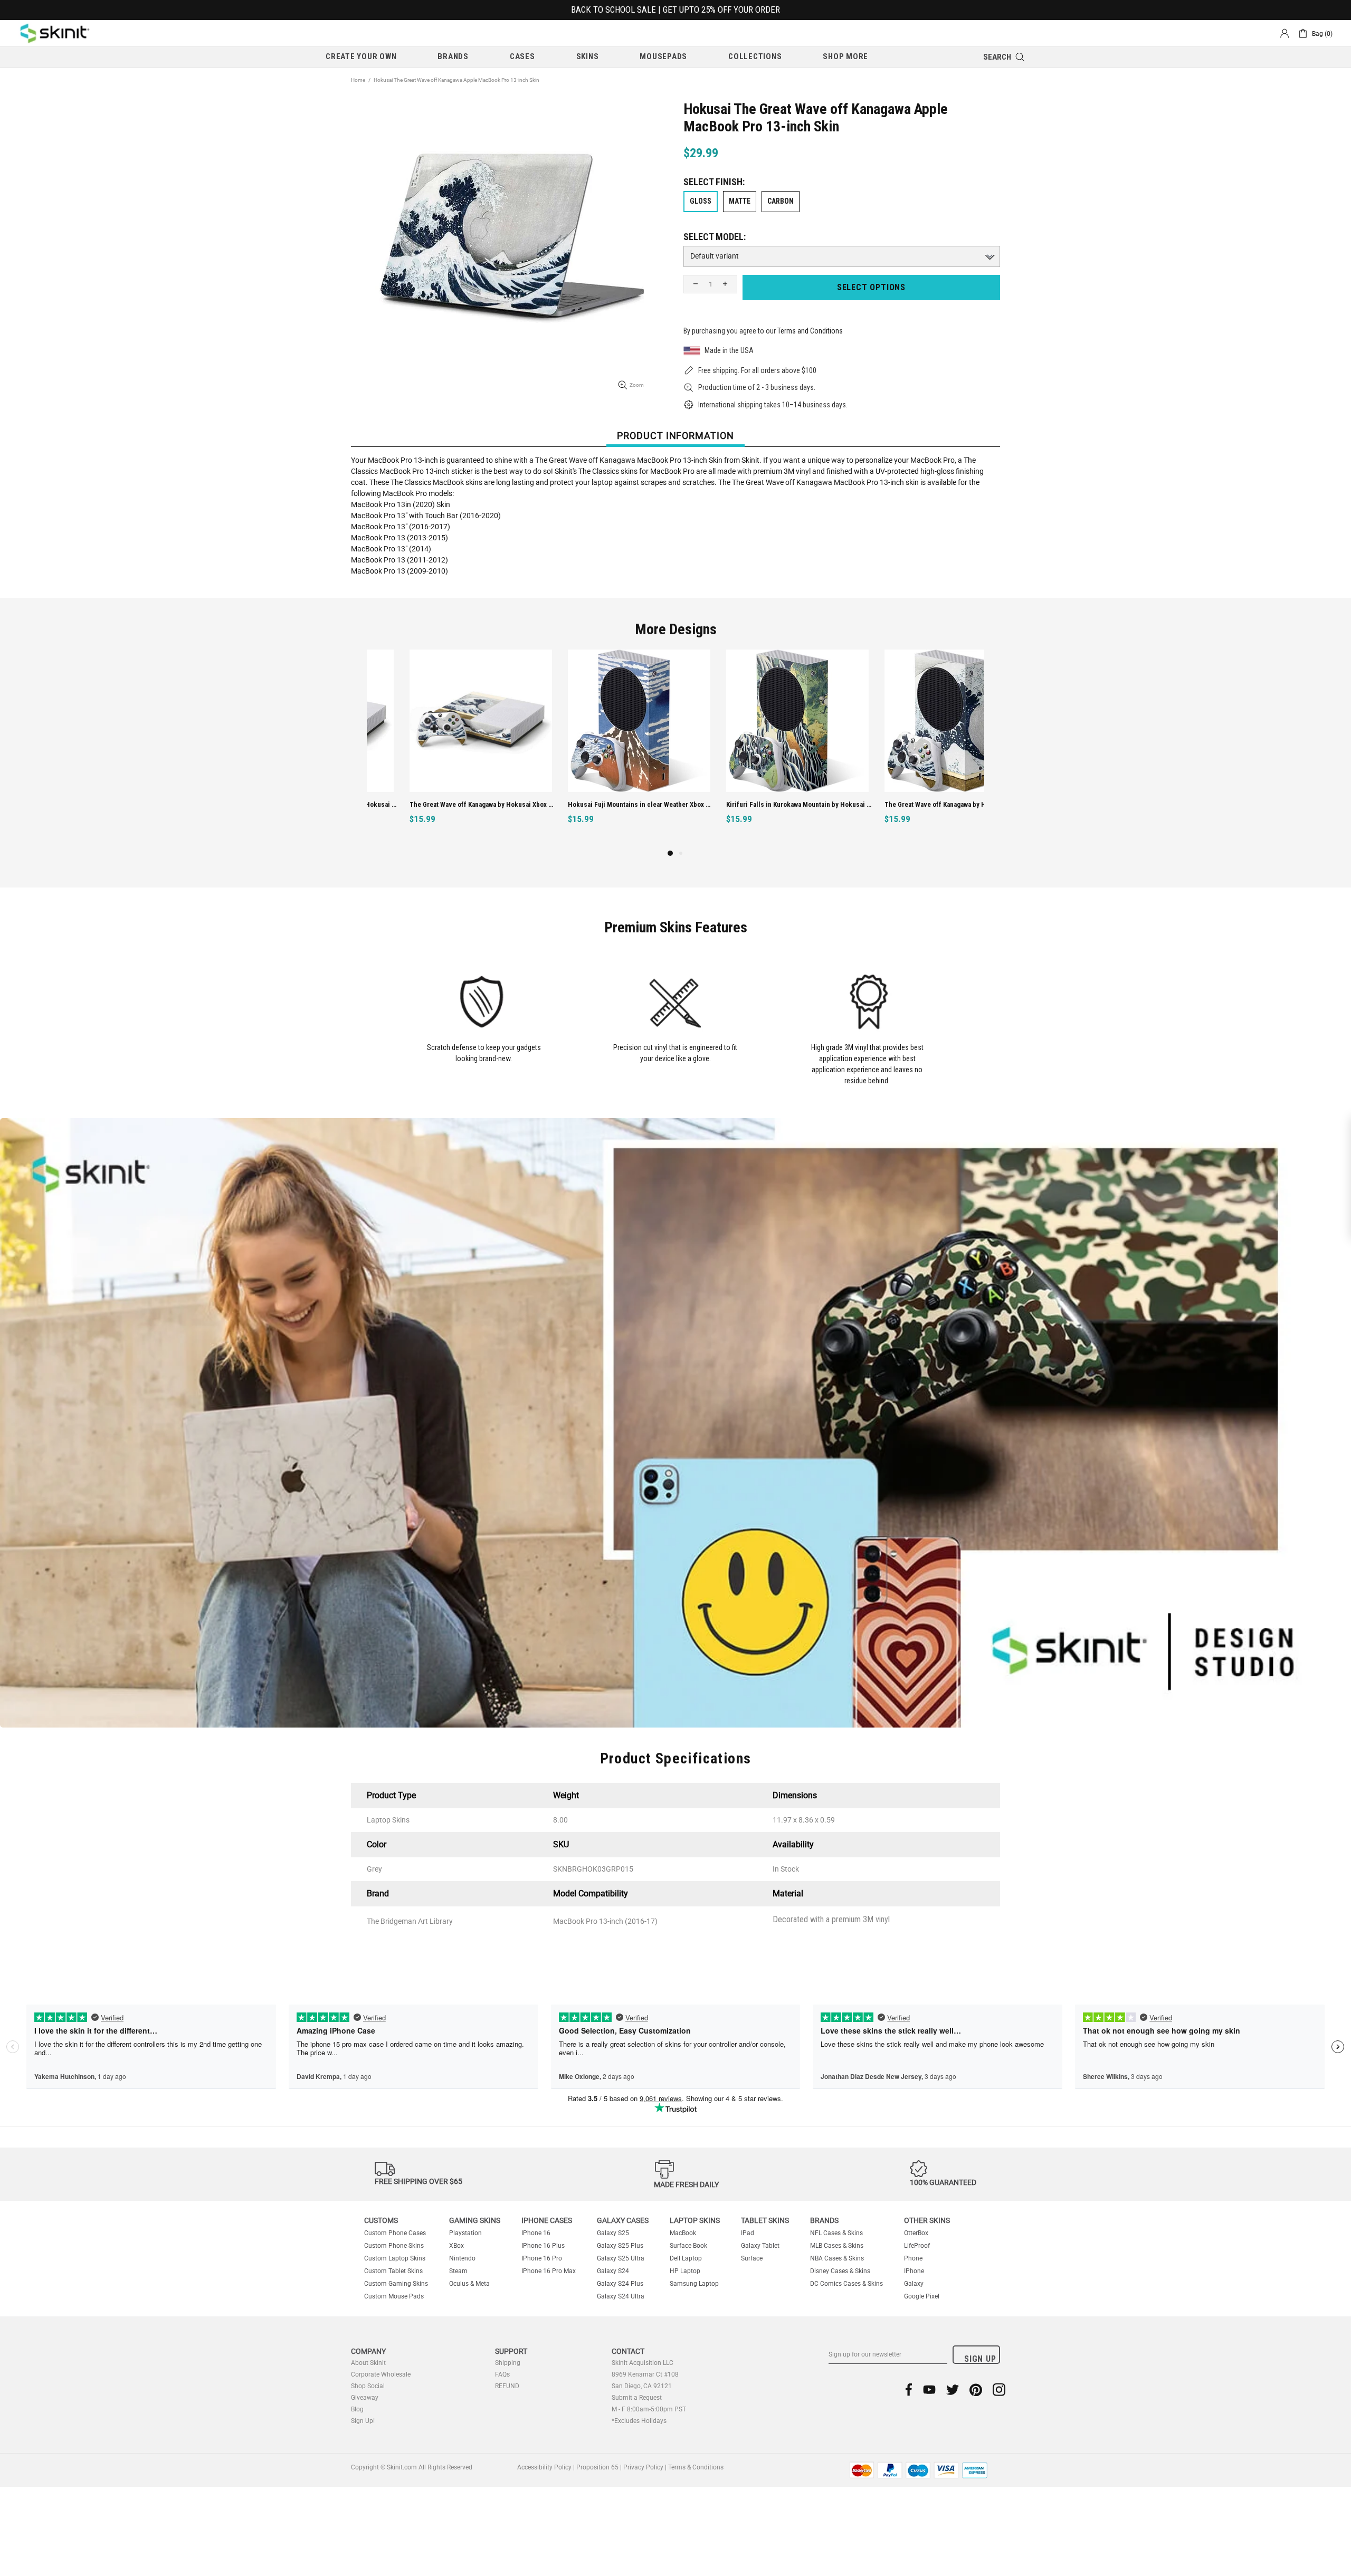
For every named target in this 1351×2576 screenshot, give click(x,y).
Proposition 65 (597, 2467)
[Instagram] (999, 2389)
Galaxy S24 (613, 2271)
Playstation (465, 2233)
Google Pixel (922, 2296)
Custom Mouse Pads (394, 2296)
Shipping (508, 2363)
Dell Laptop (686, 2258)
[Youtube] (929, 2389)
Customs (381, 2220)
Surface (752, 2258)
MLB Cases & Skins (837, 2246)
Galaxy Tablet (760, 2246)
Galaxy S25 (613, 2233)
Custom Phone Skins (394, 2246)
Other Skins (927, 2220)
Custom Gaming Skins (396, 2284)
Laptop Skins (695, 2220)
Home (358, 80)
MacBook (683, 2233)
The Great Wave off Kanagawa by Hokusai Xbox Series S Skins (756, 804)
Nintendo (462, 2258)
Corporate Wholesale (381, 2374)
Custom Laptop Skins (395, 2258)
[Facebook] (909, 2389)
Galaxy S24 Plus (620, 2284)
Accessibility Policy (544, 2467)
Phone (913, 2258)
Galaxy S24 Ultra (621, 2296)
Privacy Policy (643, 2467)
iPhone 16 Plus (543, 2246)
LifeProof (917, 2246)
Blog (357, 2409)
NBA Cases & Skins (837, 2258)
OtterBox (916, 2233)
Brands (824, 2220)
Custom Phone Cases (395, 2233)
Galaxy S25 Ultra (621, 2258)
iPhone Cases (547, 2220)
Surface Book (688, 2246)
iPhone (914, 2271)
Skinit (55, 33)
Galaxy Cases (623, 2220)
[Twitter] (953, 2389)
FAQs (502, 2374)
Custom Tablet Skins (393, 2271)
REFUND (507, 2386)
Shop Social (368, 2386)
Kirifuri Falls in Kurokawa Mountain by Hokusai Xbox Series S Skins (598, 804)
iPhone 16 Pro (542, 2258)
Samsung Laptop (694, 2284)
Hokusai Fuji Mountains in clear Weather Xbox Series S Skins (439, 804)
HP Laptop (685, 2271)
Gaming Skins (475, 2220)
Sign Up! (363, 2421)
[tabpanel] (438, 748)
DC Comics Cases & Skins (846, 2284)
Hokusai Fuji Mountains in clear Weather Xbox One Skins (914, 804)
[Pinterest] (976, 2389)
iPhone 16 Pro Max (549, 2271)
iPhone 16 (536, 2233)
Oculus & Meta (469, 2284)
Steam (458, 2271)
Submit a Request (637, 2398)
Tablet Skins (765, 2220)
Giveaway (365, 2398)
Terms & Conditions (696, 2467)
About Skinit (368, 2363)
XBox (456, 2246)
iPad (748, 2233)
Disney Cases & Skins (840, 2271)
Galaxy (914, 2284)
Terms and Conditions (810, 331)
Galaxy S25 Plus (620, 2246)
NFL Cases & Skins (836, 2233)
